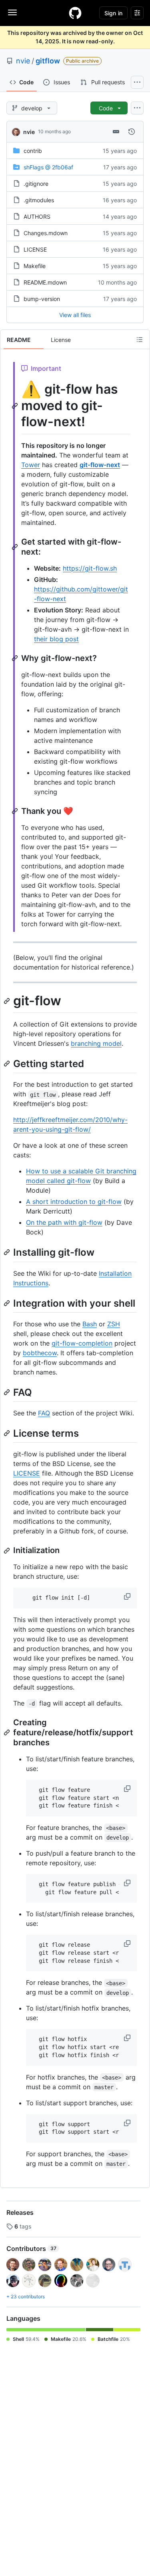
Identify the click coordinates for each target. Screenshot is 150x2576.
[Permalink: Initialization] (8, 1551)
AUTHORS (37, 217)
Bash (90, 1324)
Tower (31, 465)
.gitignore (36, 184)
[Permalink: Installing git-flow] (8, 1252)
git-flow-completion (82, 1343)
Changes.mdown (46, 233)
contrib (33, 151)
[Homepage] (75, 13)
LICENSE (35, 249)
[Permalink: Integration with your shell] (8, 1303)
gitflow (48, 61)
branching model (96, 1043)
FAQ (44, 1413)
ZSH (114, 1324)
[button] (128, 1596)
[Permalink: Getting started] (8, 1063)
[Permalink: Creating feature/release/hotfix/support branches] (8, 1732)
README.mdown (45, 282)
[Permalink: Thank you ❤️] (16, 811)
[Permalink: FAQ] (8, 1392)
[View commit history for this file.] (132, 132)
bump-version (42, 299)
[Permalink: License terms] (8, 1433)
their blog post (56, 639)
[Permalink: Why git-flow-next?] (16, 658)
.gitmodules (39, 200)
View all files (75, 315)
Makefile (35, 266)
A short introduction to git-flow (74, 1202)
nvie (23, 61)
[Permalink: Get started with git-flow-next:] (16, 547)
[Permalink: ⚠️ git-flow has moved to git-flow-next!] (16, 406)
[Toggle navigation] (12, 12)
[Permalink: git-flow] (8, 1001)
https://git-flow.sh (90, 568)
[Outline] (140, 340)
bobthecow (40, 1353)
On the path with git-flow (64, 1222)
